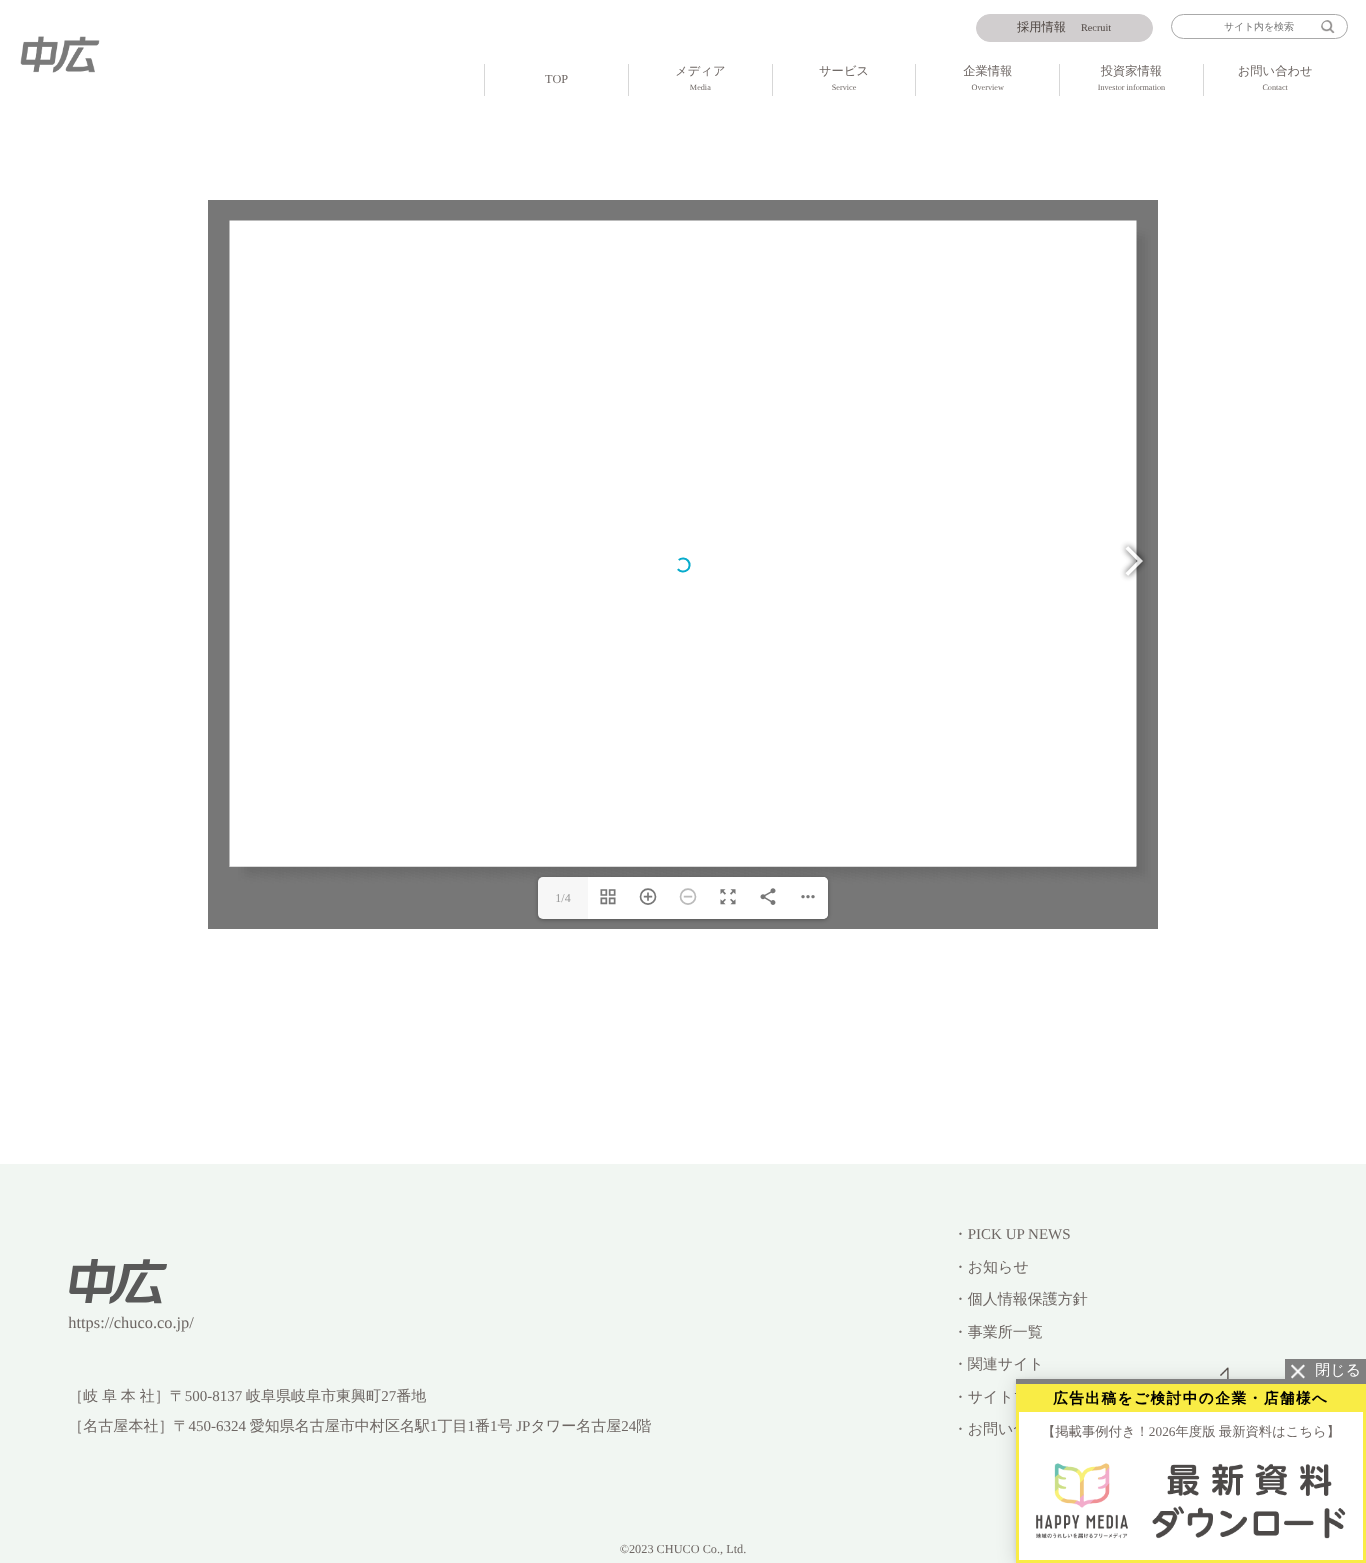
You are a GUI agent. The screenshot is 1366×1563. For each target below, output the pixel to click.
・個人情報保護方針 (1020, 1300)
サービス (844, 78)
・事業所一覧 (998, 1333)
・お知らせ (991, 1268)
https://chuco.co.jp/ (131, 1322)
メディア (700, 78)
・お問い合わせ (1006, 1430)
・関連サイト (998, 1365)
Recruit (1064, 27)
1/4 (562, 898)
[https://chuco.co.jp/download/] (1191, 1500)
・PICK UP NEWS (1012, 1235)
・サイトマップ (1006, 1398)
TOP (556, 79)
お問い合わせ (1275, 78)
